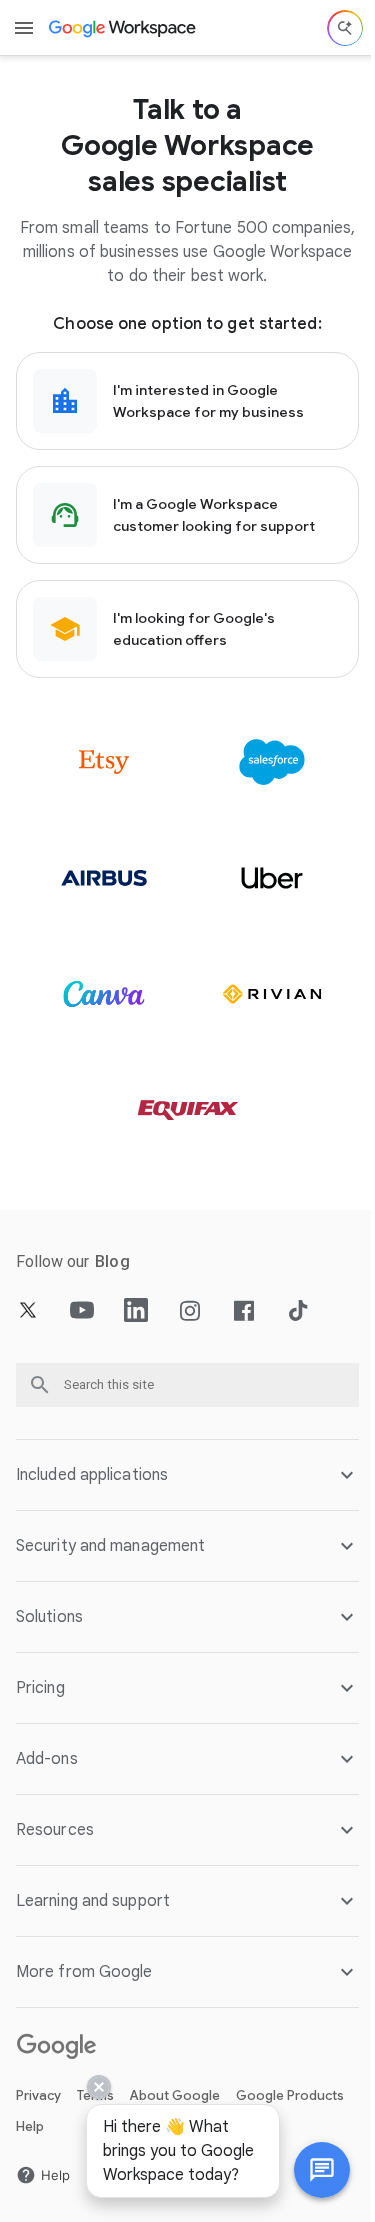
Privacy (38, 2095)
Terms (95, 2095)
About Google (175, 2095)
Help (30, 2126)
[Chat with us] (307, 2170)
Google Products (290, 2095)
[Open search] (345, 28)
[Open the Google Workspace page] (123, 28)
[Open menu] (24, 28)
